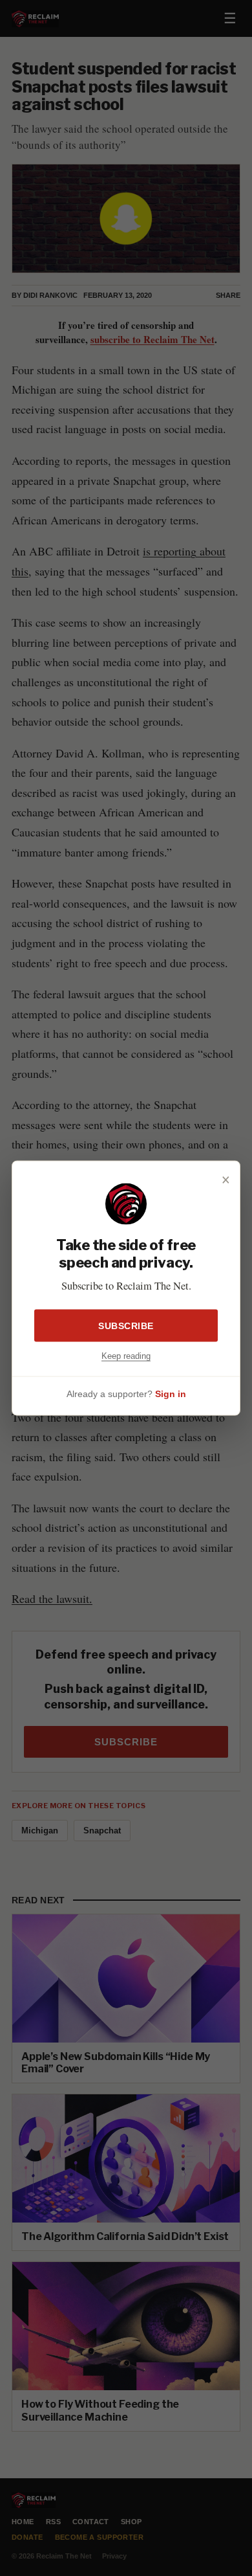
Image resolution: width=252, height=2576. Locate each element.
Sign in (171, 1394)
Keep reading (126, 1355)
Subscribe (126, 1325)
